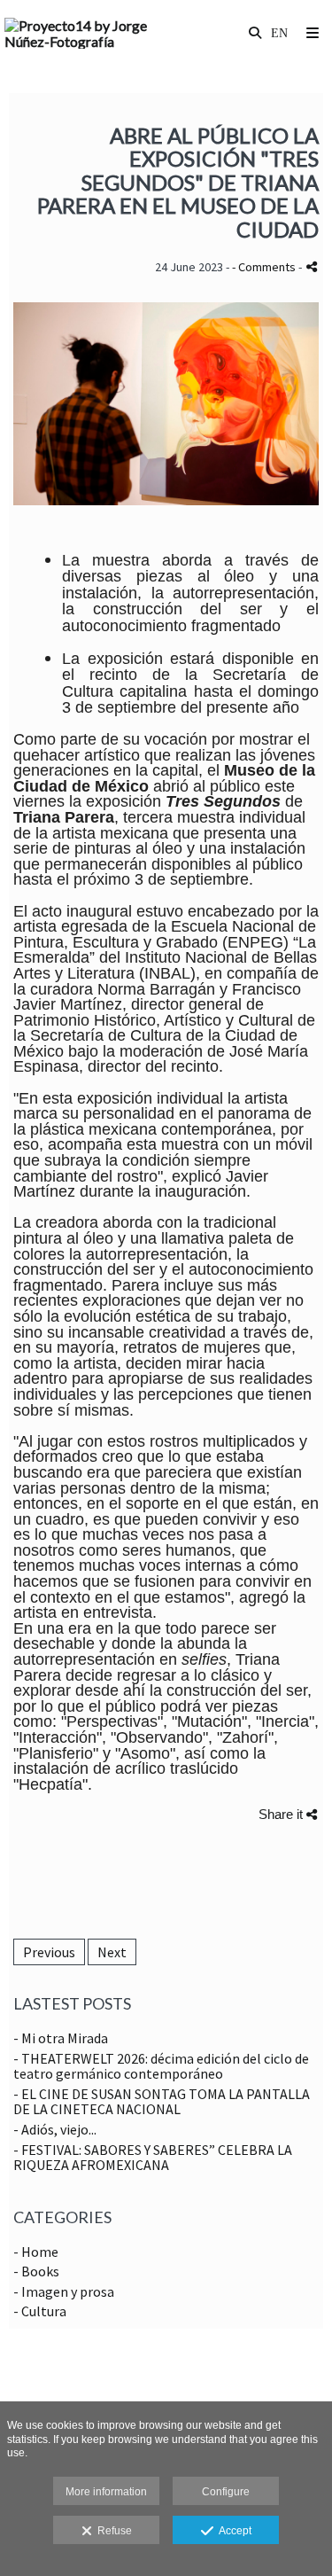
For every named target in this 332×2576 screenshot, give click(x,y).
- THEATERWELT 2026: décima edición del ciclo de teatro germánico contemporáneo (161, 2066)
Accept (232, 2531)
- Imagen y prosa (64, 2291)
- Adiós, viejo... (55, 2129)
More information (106, 2492)
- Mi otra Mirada (61, 2038)
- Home (36, 2252)
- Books (36, 2271)
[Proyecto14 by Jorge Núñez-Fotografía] (85, 33)
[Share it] (312, 266)
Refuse (112, 2531)
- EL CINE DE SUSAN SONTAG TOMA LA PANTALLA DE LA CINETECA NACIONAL (162, 2102)
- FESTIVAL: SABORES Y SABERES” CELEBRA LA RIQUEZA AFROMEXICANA (153, 2158)
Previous (49, 1952)
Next (112, 1952)
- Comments (265, 267)
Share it (282, 1814)
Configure (226, 2492)
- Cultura (40, 2311)
